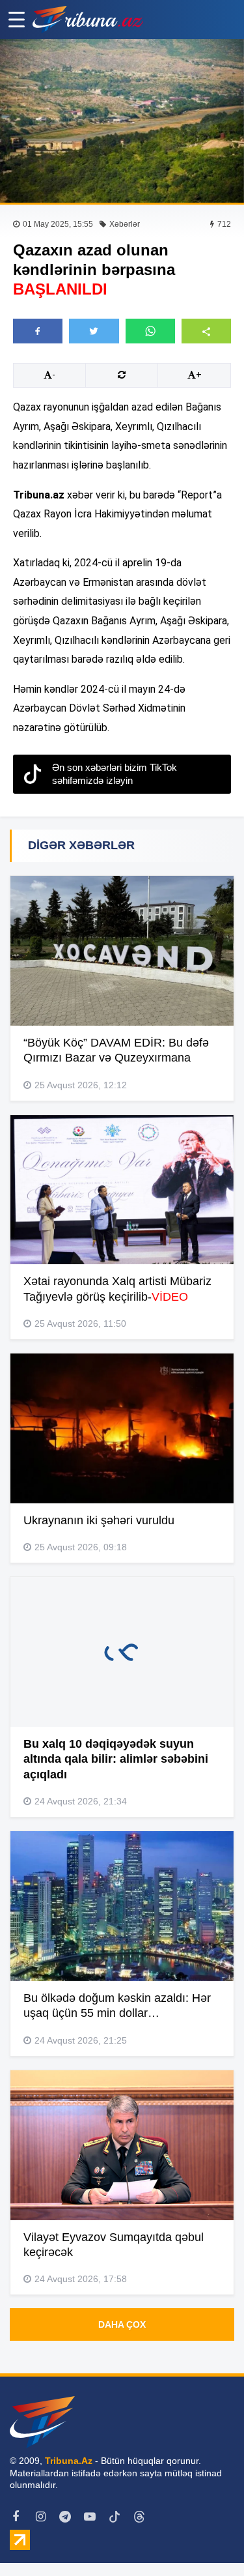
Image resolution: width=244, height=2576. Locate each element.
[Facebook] (16, 2517)
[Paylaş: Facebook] (38, 331)
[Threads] (139, 2517)
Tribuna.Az (69, 2461)
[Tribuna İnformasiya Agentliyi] (88, 20)
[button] (206, 331)
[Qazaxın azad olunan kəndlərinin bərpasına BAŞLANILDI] (122, 121)
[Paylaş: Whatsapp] (150, 331)
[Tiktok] (115, 2517)
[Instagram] (40, 2517)
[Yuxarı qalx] (208, 2540)
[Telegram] (65, 2517)
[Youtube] (90, 2517)
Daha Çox (122, 2324)
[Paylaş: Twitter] (94, 331)
